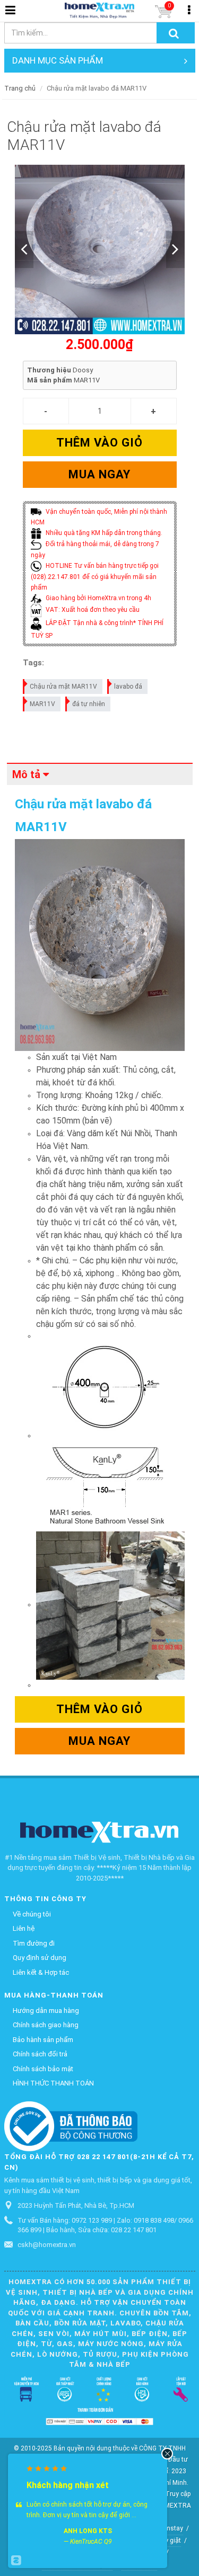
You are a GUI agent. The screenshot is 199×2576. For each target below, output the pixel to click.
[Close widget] (167, 2454)
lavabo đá (128, 687)
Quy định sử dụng (40, 1958)
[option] (100, 249)
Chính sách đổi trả (40, 2054)
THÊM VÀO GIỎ (99, 443)
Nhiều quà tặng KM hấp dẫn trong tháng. (103, 533)
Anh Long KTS (88, 2531)
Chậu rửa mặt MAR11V (63, 687)
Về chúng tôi (32, 1914)
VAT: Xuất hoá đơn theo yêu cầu (92, 610)
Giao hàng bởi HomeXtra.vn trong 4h (98, 598)
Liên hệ (24, 1928)
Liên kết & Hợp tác (41, 1972)
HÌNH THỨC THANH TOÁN (53, 2083)
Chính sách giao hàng (46, 2025)
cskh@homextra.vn (47, 2245)
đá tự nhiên (89, 704)
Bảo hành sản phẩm (43, 2040)
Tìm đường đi (34, 1943)
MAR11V (42, 704)
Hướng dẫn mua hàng (46, 2011)
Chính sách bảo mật (43, 2069)
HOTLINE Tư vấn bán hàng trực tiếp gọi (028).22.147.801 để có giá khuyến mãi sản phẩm (95, 577)
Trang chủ (20, 88)
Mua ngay (99, 474)
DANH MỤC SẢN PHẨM (58, 60)
